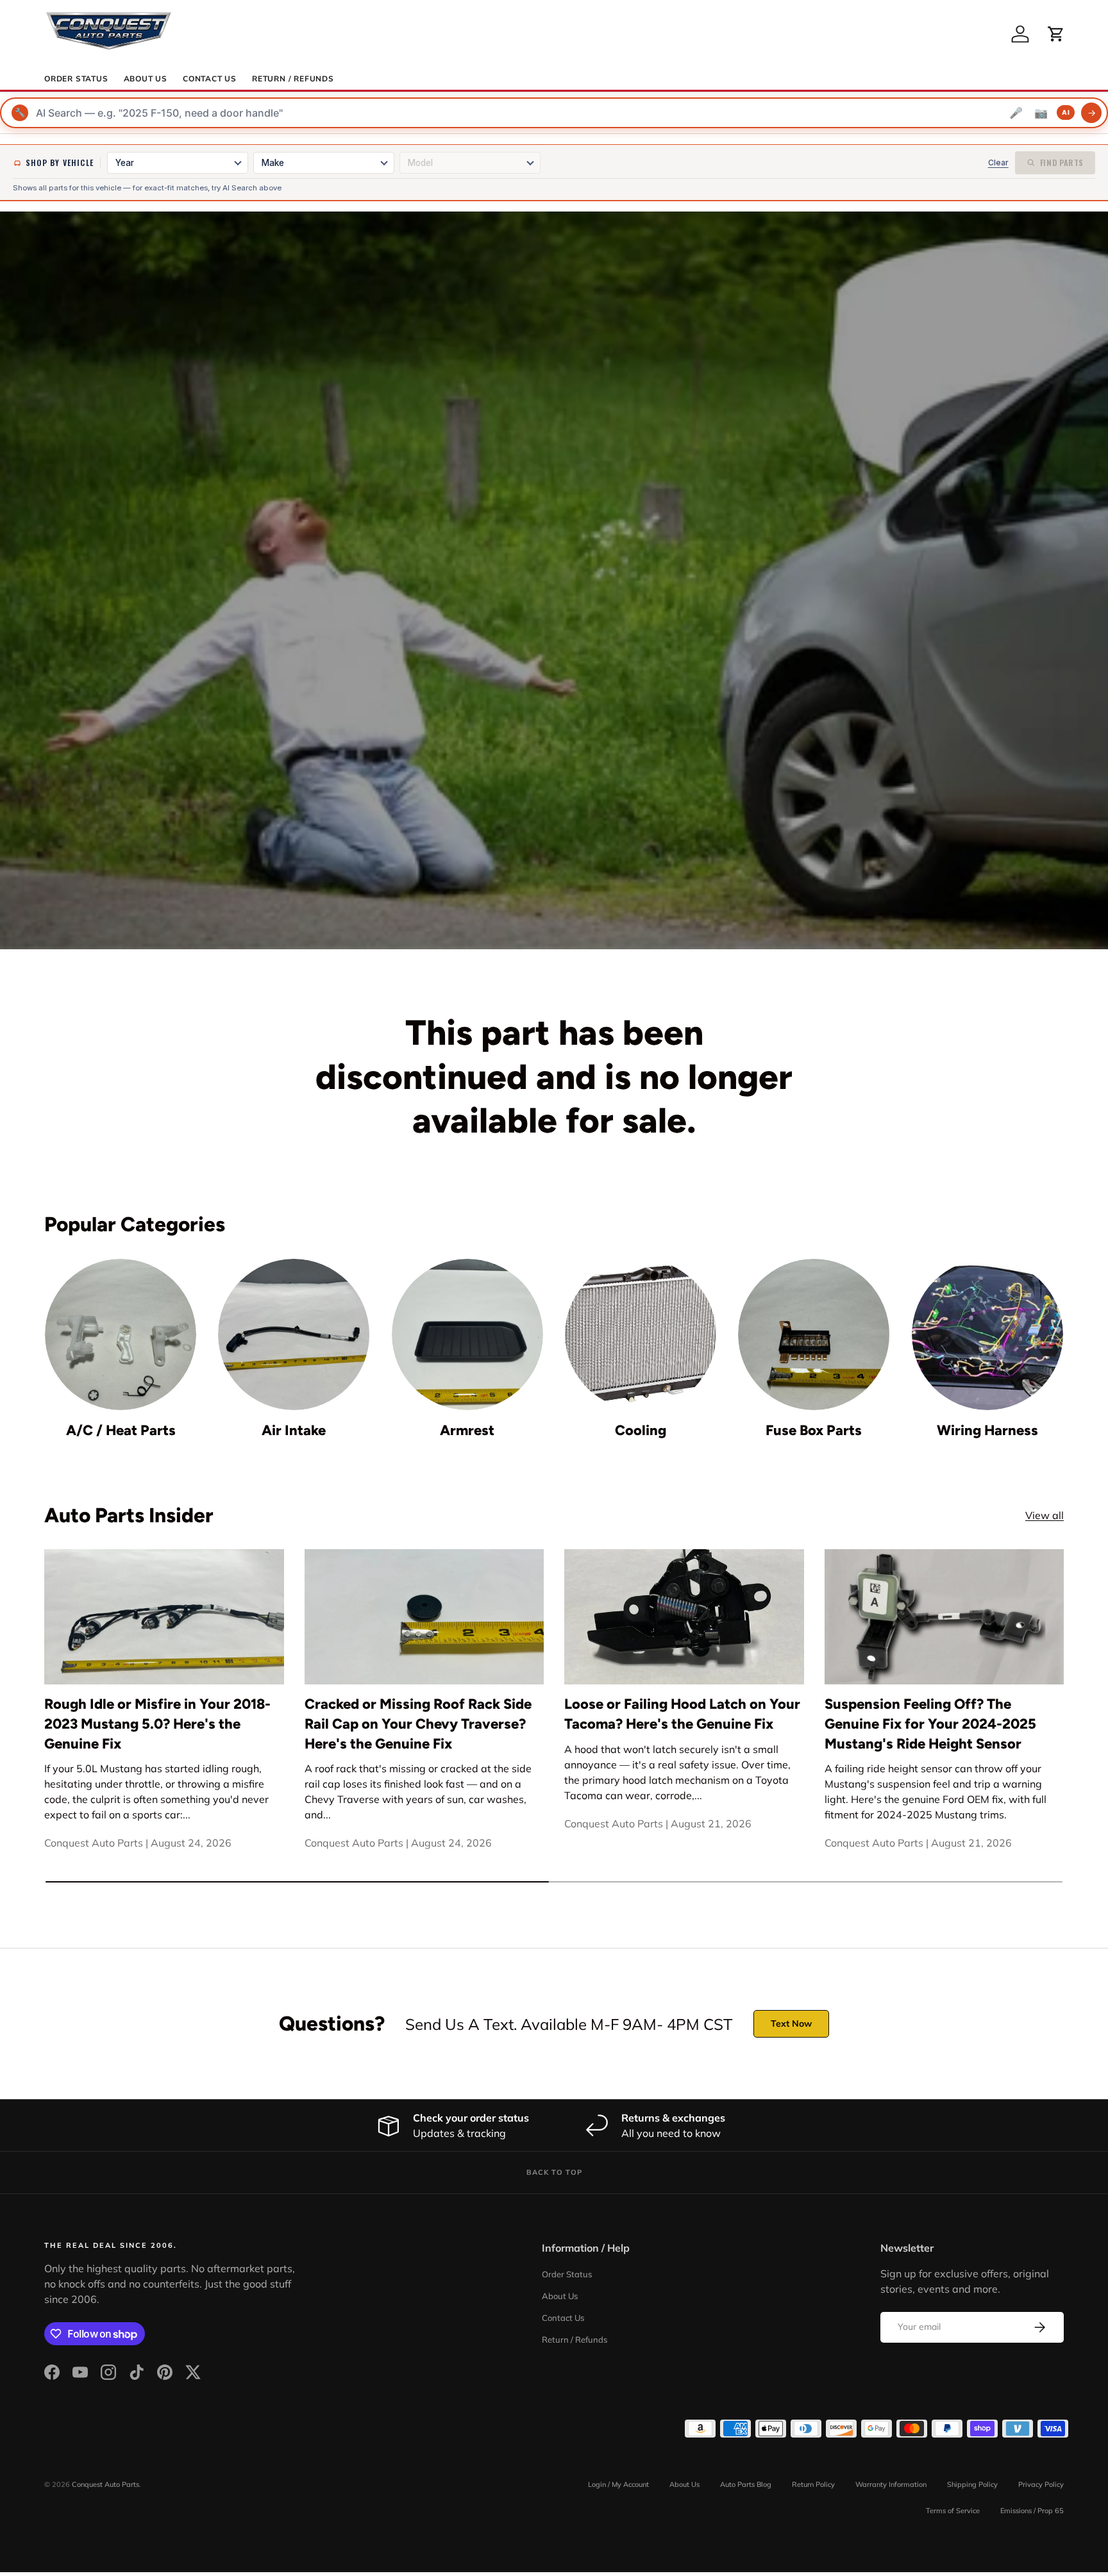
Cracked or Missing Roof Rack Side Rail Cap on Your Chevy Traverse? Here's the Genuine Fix (418, 1724)
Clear (998, 162)
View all (1045, 1515)
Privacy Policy (1041, 2484)
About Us (146, 79)
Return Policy (813, 2484)
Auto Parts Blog (746, 2484)
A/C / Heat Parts (121, 1430)
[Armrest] (467, 1334)
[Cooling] (641, 1334)
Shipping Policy (972, 2484)
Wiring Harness (987, 1430)
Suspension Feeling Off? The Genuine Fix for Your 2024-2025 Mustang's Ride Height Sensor (930, 1724)
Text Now (791, 2023)
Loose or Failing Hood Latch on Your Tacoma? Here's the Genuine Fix (682, 1714)
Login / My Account (618, 2484)
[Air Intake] (294, 1334)
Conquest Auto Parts (105, 2484)
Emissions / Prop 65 (1032, 2511)
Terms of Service (953, 2511)
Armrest (467, 1430)
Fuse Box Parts (814, 1430)
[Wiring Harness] (987, 1334)
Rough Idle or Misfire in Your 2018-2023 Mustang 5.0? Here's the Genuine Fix (157, 1724)
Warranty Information (891, 2484)
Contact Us (210, 79)
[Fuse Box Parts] (814, 1334)
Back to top (554, 2172)
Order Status (76, 79)
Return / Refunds (293, 79)
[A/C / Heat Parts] (121, 1334)
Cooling (641, 1430)
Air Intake (294, 1430)
